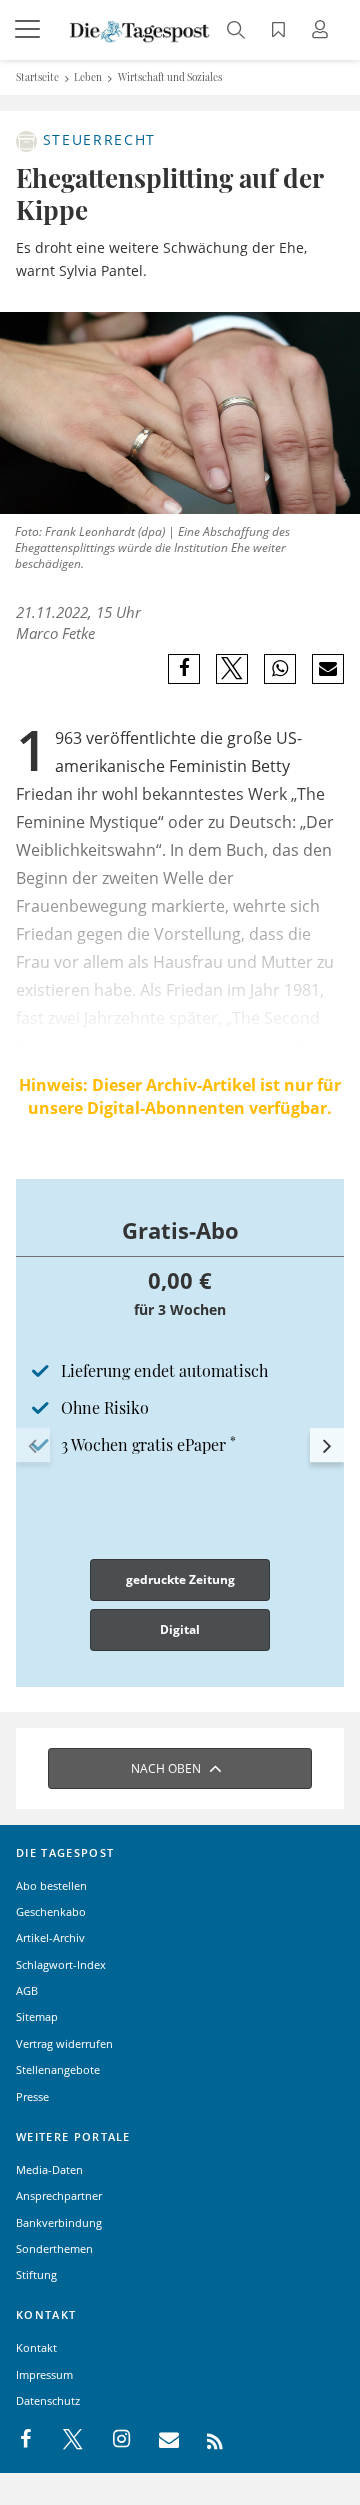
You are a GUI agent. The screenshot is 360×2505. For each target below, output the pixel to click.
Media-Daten (49, 2169)
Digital (180, 1629)
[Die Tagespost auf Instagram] (111, 2440)
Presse (32, 2096)
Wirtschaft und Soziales (170, 77)
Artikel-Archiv (50, 1937)
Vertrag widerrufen (64, 2043)
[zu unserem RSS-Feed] (204, 2440)
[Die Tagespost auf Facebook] (27, 2440)
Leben (88, 77)
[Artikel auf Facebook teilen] (184, 669)
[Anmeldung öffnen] (323, 31)
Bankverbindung (59, 2222)
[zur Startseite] (140, 30)
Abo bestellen (51, 1885)
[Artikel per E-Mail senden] (327, 669)
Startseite (37, 77)
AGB (27, 1990)
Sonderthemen (54, 2248)
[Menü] (30, 30)
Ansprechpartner (59, 2195)
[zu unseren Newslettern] (159, 2440)
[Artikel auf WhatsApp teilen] (280, 669)
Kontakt (36, 2347)
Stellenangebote (58, 2069)
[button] (33, 1446)
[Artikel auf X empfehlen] (232, 669)
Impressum (44, 2374)
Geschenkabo (51, 1911)
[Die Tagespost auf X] (63, 2440)
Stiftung (36, 2274)
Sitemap (37, 2016)
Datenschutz (48, 2400)
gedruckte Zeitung (180, 1579)
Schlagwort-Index (61, 1964)
